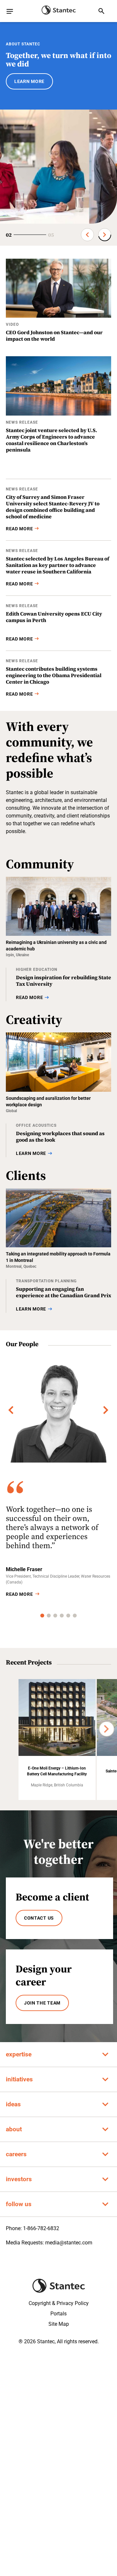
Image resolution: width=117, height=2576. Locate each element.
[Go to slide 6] (75, 1616)
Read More (19, 1594)
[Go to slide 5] (68, 1616)
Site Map (59, 2324)
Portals (58, 2314)
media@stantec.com (69, 2243)
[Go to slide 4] (62, 1616)
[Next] (106, 1410)
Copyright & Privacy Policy (59, 2303)
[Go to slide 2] (49, 1616)
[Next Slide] (105, 235)
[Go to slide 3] (55, 1616)
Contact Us (39, 1918)
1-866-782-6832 (41, 2228)
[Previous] (11, 1410)
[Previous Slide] (87, 235)
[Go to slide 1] (42, 1616)
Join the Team (42, 2003)
